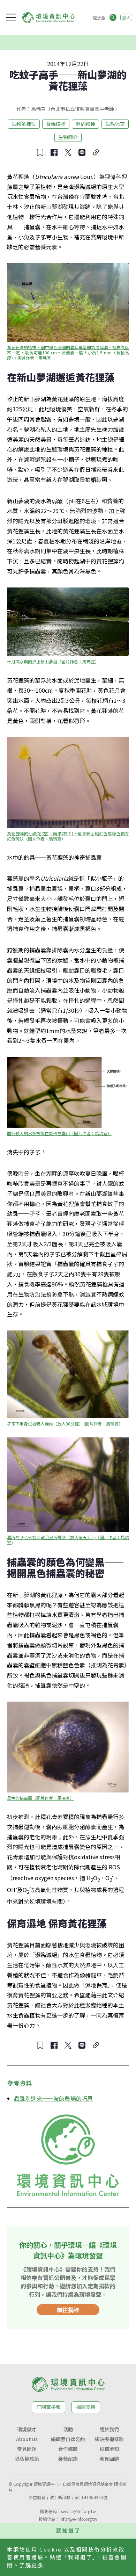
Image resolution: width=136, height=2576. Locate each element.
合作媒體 (68, 2449)
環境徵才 (27, 2429)
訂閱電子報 (48, 2407)
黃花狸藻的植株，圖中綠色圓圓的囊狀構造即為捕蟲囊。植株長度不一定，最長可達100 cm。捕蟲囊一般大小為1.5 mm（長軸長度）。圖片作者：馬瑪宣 (68, 352)
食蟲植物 (56, 124)
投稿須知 (109, 2449)
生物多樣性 (24, 124)
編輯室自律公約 (68, 2439)
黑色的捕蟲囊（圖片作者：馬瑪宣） (40, 1798)
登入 (126, 17)
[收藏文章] (40, 152)
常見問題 (27, 2449)
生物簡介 (68, 137)
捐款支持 (86, 2407)
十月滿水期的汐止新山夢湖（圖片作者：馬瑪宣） (53, 661)
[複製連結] (96, 152)
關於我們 (109, 2429)
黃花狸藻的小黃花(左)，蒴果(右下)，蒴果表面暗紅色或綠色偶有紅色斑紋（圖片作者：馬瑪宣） (68, 836)
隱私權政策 (27, 2459)
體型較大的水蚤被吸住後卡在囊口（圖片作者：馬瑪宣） (59, 1133)
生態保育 (115, 124)
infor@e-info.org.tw (78, 2519)
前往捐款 (68, 2310)
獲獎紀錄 (68, 2459)
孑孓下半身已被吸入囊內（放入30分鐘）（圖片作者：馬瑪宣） (65, 1424)
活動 (68, 2429)
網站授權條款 (109, 2439)
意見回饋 (109, 2459)
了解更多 (31, 2565)
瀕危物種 (85, 124)
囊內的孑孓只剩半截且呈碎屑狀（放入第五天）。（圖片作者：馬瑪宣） (68, 1540)
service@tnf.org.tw (78, 2511)
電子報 (99, 17)
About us (27, 2439)
